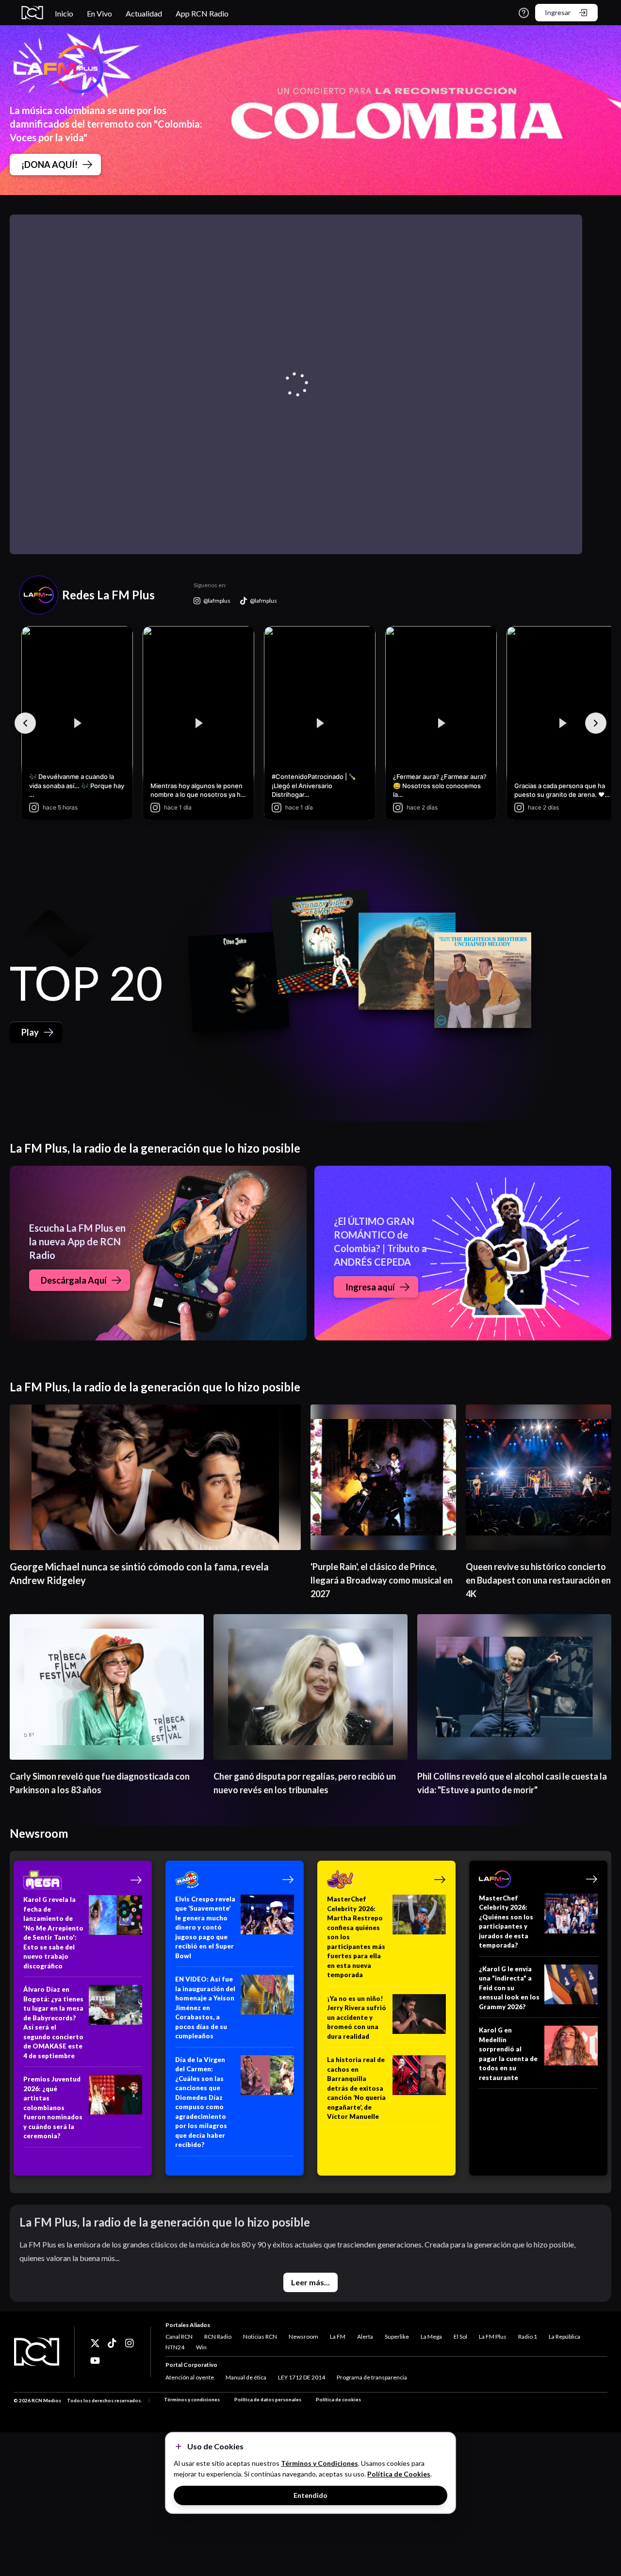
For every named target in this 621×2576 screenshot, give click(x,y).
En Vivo (99, 13)
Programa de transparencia (372, 2377)
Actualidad (144, 13)
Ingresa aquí (370, 1287)
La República (564, 2337)
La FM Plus (493, 2337)
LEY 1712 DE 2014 (302, 2377)
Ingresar (558, 12)
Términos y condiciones (192, 2399)
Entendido (310, 2495)
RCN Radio (218, 2337)
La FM (338, 2337)
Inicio (64, 13)
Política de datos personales (268, 2399)
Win (201, 2347)
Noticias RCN (260, 2337)
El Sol (460, 2337)
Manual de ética (246, 2377)
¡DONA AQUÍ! (49, 165)
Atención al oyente (190, 2377)
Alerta (365, 2337)
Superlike (397, 2337)
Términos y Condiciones (319, 2463)
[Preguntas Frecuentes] (524, 13)
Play (30, 1032)
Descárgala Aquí (74, 1280)
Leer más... (310, 2282)
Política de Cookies (399, 2474)
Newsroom (303, 2337)
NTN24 (175, 2347)
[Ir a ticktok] (95, 2343)
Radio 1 (528, 2337)
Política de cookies (338, 2399)
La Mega (431, 2337)
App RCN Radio (202, 13)
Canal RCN (179, 2337)
